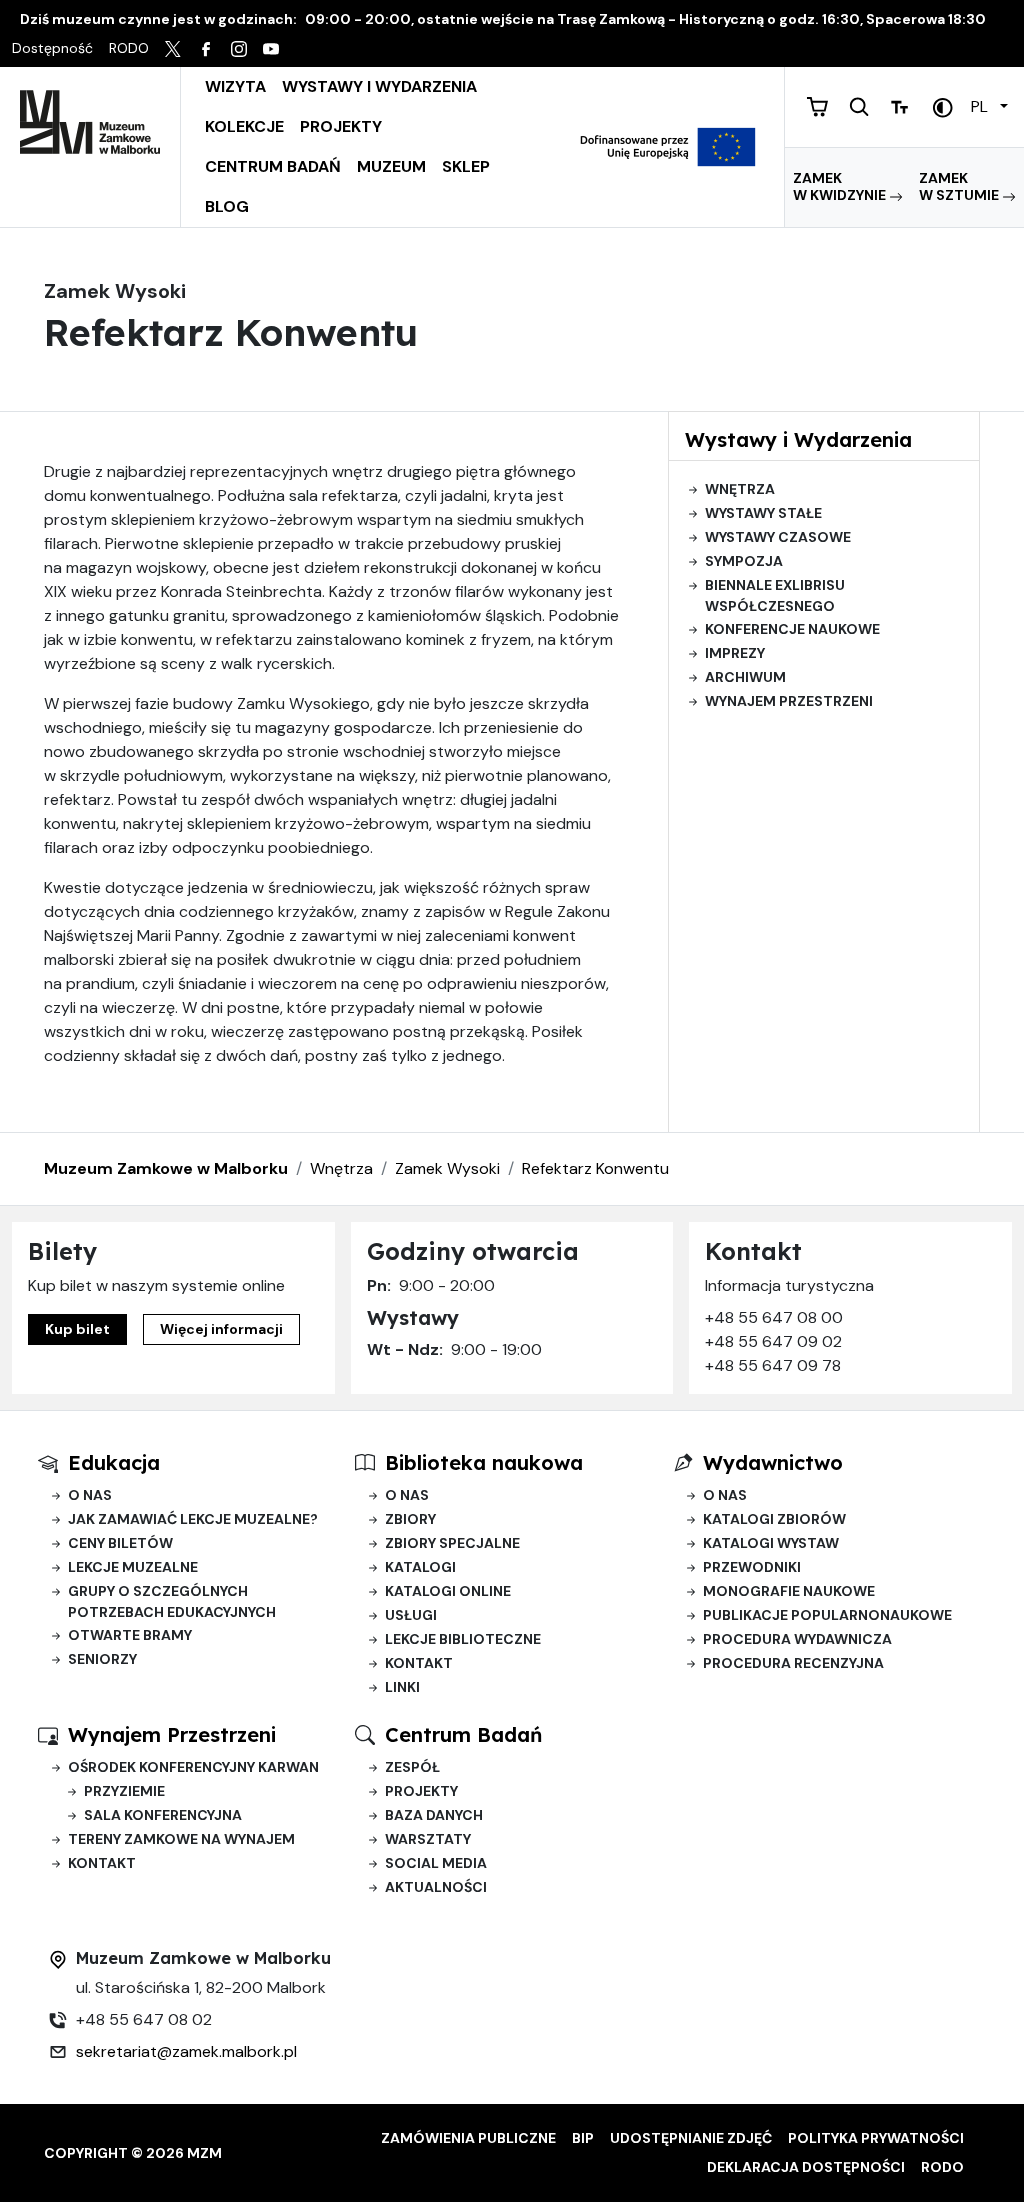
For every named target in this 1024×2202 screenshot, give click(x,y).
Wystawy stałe (763, 513)
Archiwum (745, 677)
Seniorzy (102, 1659)
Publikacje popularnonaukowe (827, 1615)
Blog (227, 206)
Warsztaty (428, 1839)
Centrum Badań (273, 166)
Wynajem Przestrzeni (172, 1734)
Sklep (466, 166)
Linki (402, 1687)
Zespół (412, 1767)
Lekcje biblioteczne (463, 1639)
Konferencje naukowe (792, 629)
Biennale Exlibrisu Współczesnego (775, 595)
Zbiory (410, 1519)
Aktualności (436, 1887)
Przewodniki (752, 1567)
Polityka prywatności (876, 2138)
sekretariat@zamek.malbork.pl (186, 2051)
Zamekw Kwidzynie (841, 187)
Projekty (341, 126)
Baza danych (434, 1815)
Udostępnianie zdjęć (691, 2138)
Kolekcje (244, 126)
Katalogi (420, 1567)
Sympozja (744, 561)
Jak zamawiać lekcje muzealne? (193, 1519)
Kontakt (419, 1663)
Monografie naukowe (789, 1591)
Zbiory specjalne (452, 1543)
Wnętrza (740, 489)
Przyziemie (124, 1791)
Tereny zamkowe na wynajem (181, 1839)
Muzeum (391, 166)
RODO (942, 2167)
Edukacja (114, 1462)
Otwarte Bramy (130, 1635)
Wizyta (235, 86)
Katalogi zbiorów (774, 1519)
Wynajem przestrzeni (789, 701)
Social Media (436, 1863)
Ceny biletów (120, 1543)
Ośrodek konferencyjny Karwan (193, 1767)
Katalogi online (448, 1591)
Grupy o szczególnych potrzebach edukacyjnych (172, 1601)
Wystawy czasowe (778, 537)
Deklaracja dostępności (806, 2167)
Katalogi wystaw (771, 1543)
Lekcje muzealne (133, 1567)
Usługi (411, 1615)
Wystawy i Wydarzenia (379, 86)
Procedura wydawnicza (797, 1639)
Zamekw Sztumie (960, 187)
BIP (583, 2138)
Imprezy (735, 653)
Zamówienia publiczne (468, 2138)
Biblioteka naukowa (484, 1462)
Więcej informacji (221, 1329)
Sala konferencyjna (163, 1815)
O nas (90, 1495)
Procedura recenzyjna (793, 1663)
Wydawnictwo (773, 1462)
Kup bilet (77, 1329)
